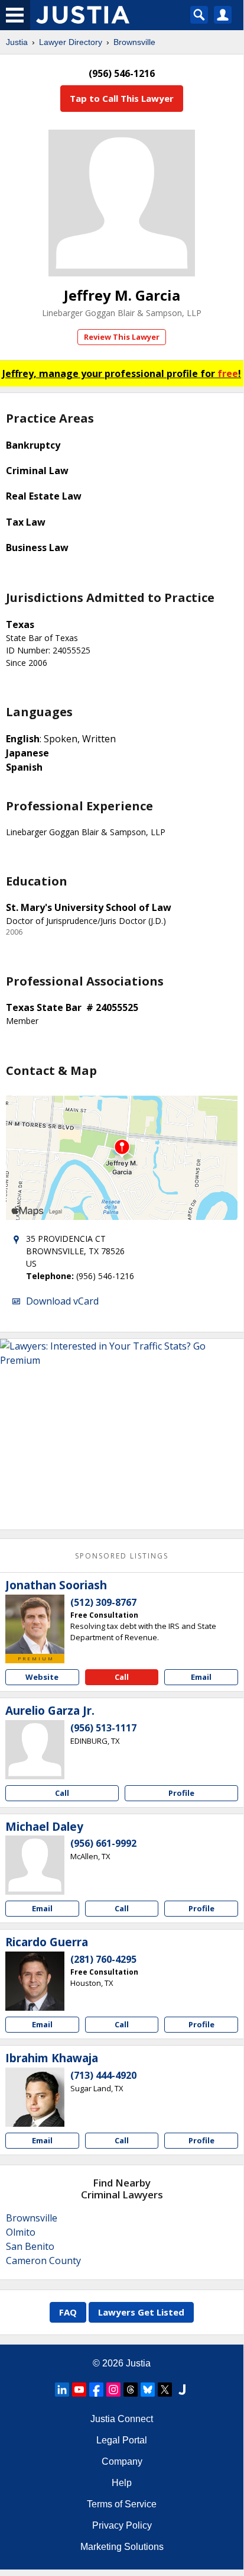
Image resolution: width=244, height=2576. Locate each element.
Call (122, 1677)
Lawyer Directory (71, 42)
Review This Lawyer (122, 337)
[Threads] (131, 2390)
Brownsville (134, 42)
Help (122, 2483)
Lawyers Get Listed (141, 2312)
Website (42, 1677)
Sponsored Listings (122, 1556)
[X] (165, 2390)
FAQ (68, 2312)
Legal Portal (122, 2440)
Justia (17, 42)
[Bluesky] (148, 2390)
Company (122, 2461)
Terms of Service (122, 2504)
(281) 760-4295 (103, 1959)
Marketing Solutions (122, 2547)
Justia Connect (122, 2419)
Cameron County (43, 2261)
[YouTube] (79, 2390)
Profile (181, 1793)
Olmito (21, 2232)
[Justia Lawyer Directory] (182, 2390)
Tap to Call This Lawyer (122, 98)
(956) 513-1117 (103, 1728)
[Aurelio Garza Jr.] (35, 1750)
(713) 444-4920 (103, 2075)
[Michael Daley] (35, 1865)
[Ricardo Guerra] (35, 1981)
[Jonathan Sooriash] (35, 1624)
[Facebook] (96, 2390)
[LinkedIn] (62, 2390)
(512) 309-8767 (103, 1602)
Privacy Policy (122, 2525)
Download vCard (62, 1301)
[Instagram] (113, 2390)
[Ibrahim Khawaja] (35, 2097)
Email (201, 1677)
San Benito (30, 2246)
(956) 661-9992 (103, 1843)
